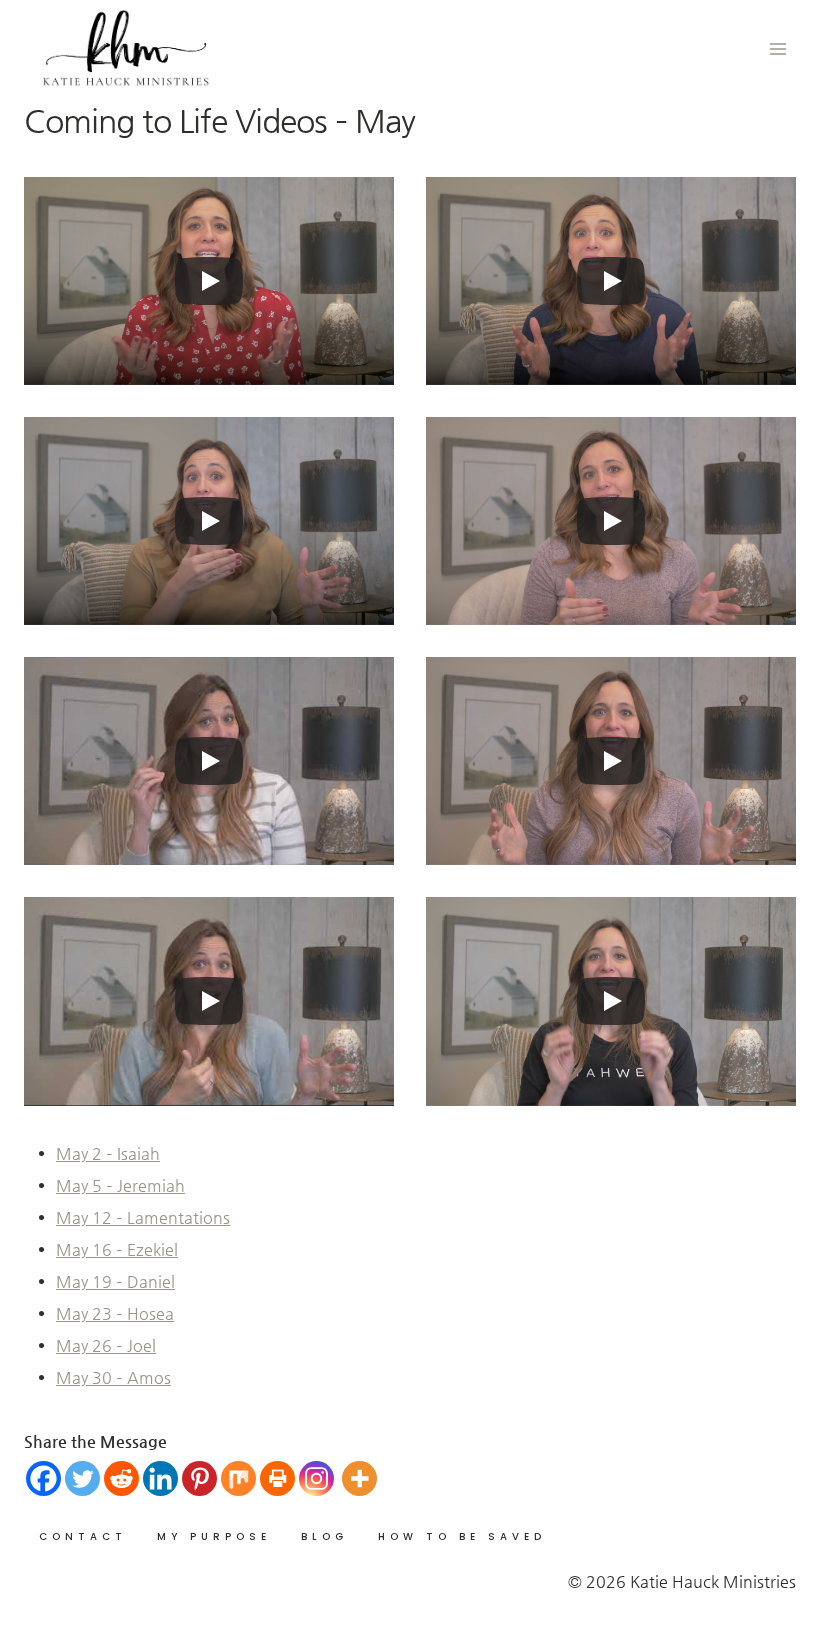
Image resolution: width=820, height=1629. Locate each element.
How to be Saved (462, 1536)
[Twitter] (82, 1478)
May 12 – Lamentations (143, 1217)
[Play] (209, 281)
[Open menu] (777, 48)
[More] (359, 1478)
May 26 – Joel (106, 1345)
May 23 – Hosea (115, 1313)
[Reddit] (121, 1478)
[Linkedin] (160, 1478)
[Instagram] (316, 1478)
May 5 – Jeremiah (120, 1185)
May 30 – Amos (113, 1377)
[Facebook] (43, 1478)
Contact (83, 1536)
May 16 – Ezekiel (117, 1249)
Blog (324, 1536)
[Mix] (238, 1478)
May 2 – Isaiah (108, 1153)
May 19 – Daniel (115, 1281)
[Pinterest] (199, 1478)
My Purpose (214, 1536)
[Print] (277, 1478)
